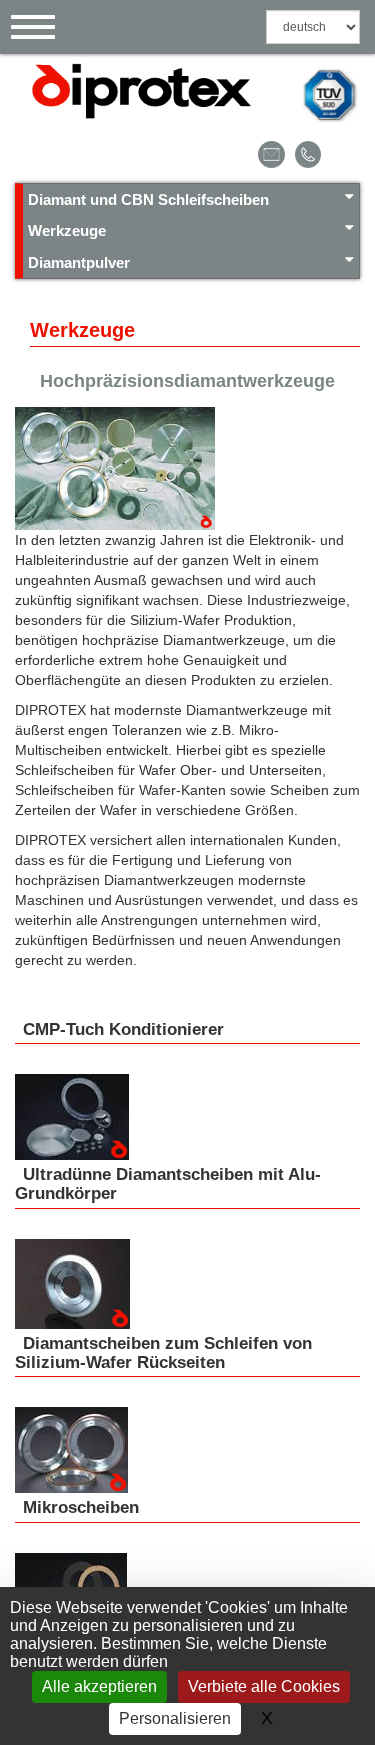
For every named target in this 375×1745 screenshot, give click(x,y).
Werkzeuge (67, 230)
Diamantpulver (79, 262)
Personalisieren (175, 1718)
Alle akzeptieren (99, 1686)
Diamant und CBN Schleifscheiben (148, 199)
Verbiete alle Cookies (264, 1686)
